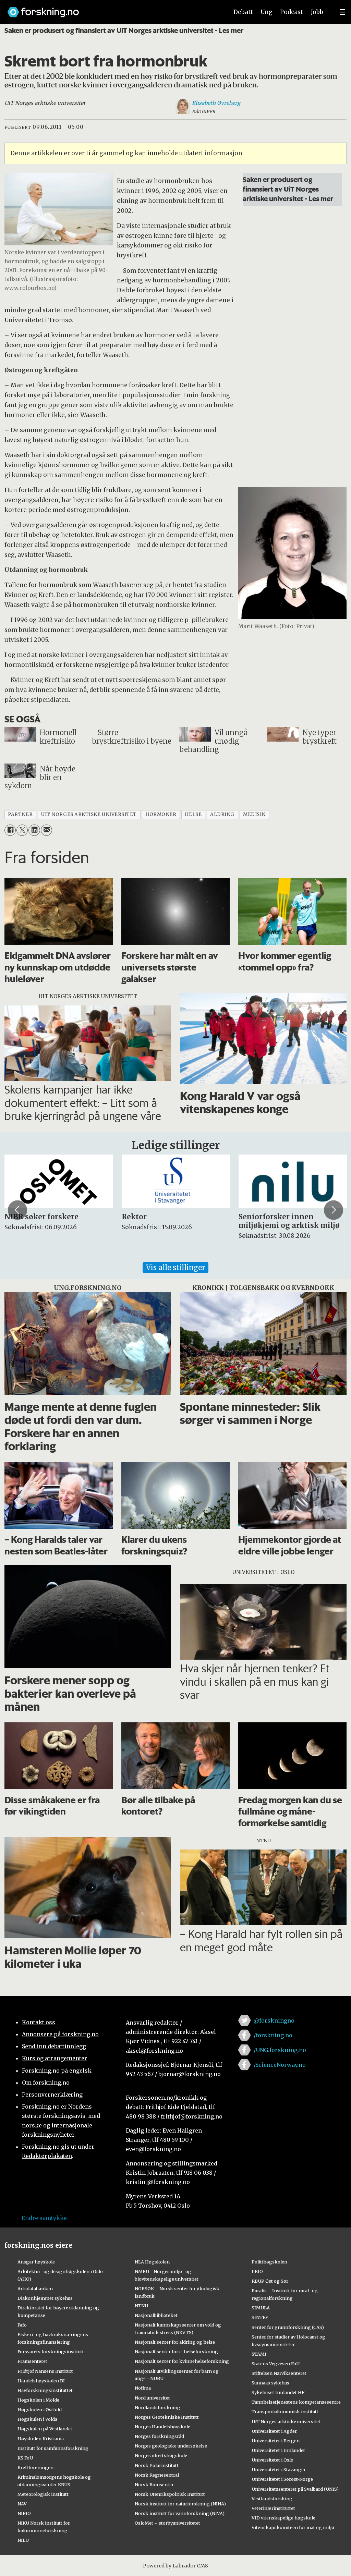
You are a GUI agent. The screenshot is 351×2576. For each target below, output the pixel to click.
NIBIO (24, 2513)
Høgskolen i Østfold (40, 2409)
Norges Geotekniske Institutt (167, 2417)
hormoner (161, 814)
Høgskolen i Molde (38, 2400)
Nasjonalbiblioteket (156, 2315)
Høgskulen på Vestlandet (45, 2429)
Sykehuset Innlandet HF (278, 2392)
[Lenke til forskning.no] (111, 9)
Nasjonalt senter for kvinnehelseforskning (182, 2361)
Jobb (317, 12)
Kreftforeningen (35, 2467)
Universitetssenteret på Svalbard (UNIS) (295, 2489)
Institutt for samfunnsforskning (53, 2448)
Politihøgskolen (269, 2262)
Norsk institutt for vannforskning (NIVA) (180, 2513)
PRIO (257, 2271)
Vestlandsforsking (272, 2499)
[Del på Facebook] (10, 830)
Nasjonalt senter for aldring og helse (175, 2342)
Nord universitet (152, 2398)
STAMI (259, 2354)
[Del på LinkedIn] (34, 830)
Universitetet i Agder (274, 2431)
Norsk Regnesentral (157, 2475)
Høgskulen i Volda (37, 2419)
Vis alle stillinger (175, 1267)
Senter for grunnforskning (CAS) (288, 2327)
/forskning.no (273, 2035)
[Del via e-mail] (46, 830)
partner (20, 814)
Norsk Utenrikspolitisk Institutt (170, 2494)
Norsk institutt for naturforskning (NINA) (180, 2504)
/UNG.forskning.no (280, 2050)
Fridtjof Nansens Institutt (45, 2371)
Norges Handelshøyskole (162, 2427)
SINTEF (260, 2317)
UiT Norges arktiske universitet (286, 2421)
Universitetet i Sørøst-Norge (282, 2479)
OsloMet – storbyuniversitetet (167, 2523)
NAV (22, 2504)
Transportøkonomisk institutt (285, 2412)
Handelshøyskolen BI (41, 2381)
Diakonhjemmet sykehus (45, 2298)
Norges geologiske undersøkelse (171, 2446)
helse (193, 814)
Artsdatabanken (35, 2288)
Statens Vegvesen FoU (276, 2364)
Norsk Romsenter (154, 2485)
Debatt (243, 12)
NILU (23, 2540)
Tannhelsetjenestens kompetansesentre (296, 2402)
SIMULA (261, 2308)
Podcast (292, 12)
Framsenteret (32, 2361)
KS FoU (25, 2458)
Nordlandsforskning (158, 2407)
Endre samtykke (44, 2218)
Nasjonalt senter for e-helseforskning (176, 2352)
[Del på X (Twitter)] (22, 830)
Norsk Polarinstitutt (157, 2465)
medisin (254, 814)
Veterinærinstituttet (273, 2508)
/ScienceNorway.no (280, 2065)
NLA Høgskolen (152, 2262)
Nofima (143, 2388)
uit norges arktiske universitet (89, 814)
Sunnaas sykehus (270, 2383)
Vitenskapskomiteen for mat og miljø (293, 2527)
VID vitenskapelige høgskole (283, 2518)
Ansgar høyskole (36, 2262)
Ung (267, 12)
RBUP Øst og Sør (270, 2281)
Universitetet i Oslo (273, 2460)
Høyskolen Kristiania (41, 2439)
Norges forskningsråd (159, 2436)
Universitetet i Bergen (276, 2441)
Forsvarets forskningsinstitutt (51, 2352)
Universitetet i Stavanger (279, 2469)
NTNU (141, 2306)
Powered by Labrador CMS (175, 2566)
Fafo (22, 2325)
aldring (222, 814)
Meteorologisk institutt (43, 2494)
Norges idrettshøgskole (161, 2455)
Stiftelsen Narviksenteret (279, 2373)
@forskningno (274, 2020)
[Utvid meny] (342, 12)
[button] (17, 1210)
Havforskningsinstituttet (45, 2390)
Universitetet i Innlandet (278, 2450)
